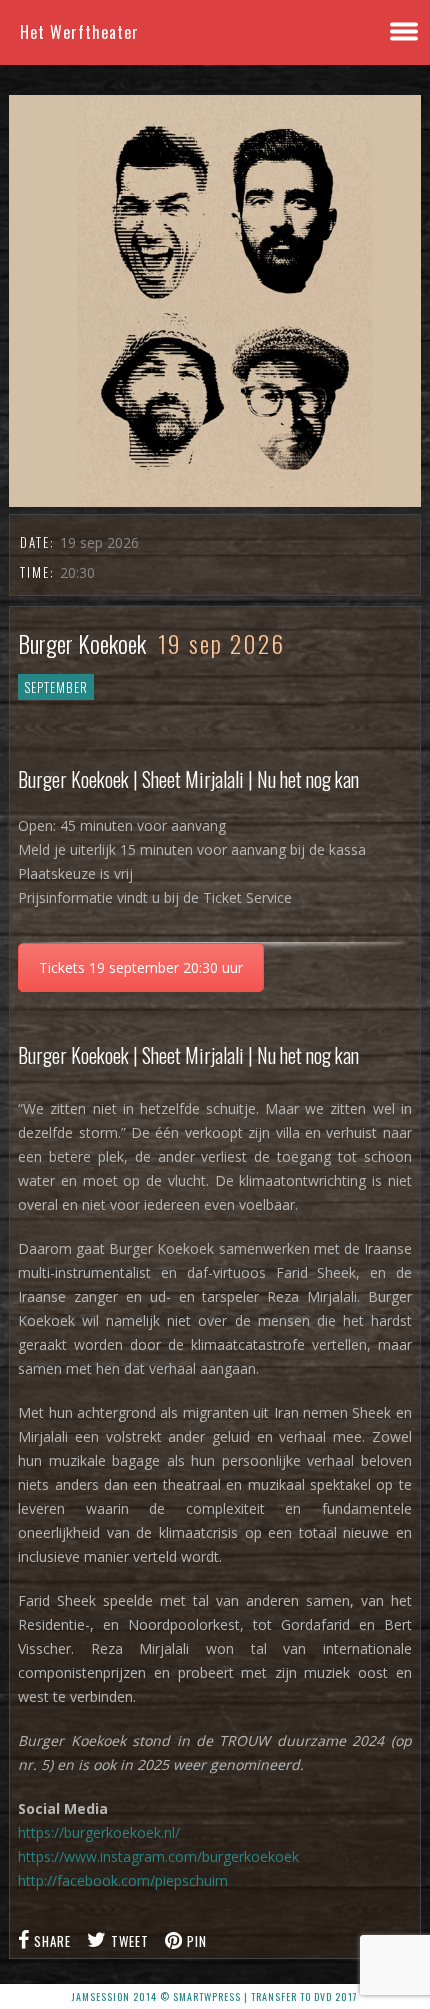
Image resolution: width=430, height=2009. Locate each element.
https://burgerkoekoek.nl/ (99, 1832)
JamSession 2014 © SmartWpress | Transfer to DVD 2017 (215, 1996)
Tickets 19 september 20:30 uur (141, 967)
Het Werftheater (79, 32)
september (56, 687)
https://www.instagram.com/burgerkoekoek (158, 1856)
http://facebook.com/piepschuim (123, 1880)
